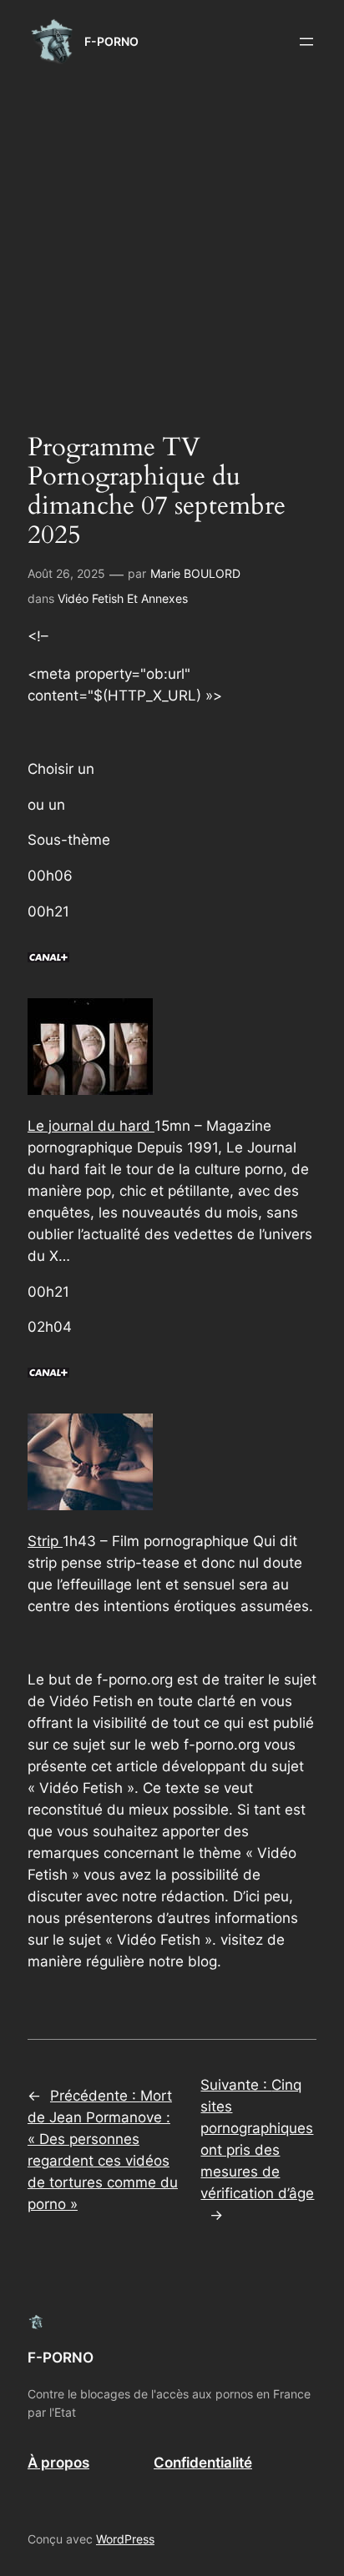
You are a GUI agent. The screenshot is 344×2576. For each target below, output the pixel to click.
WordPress (125, 2539)
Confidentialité (203, 2463)
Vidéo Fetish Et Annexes (123, 598)
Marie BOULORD (195, 573)
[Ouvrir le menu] (306, 42)
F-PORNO (111, 41)
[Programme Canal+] (48, 973)
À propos (58, 2463)
